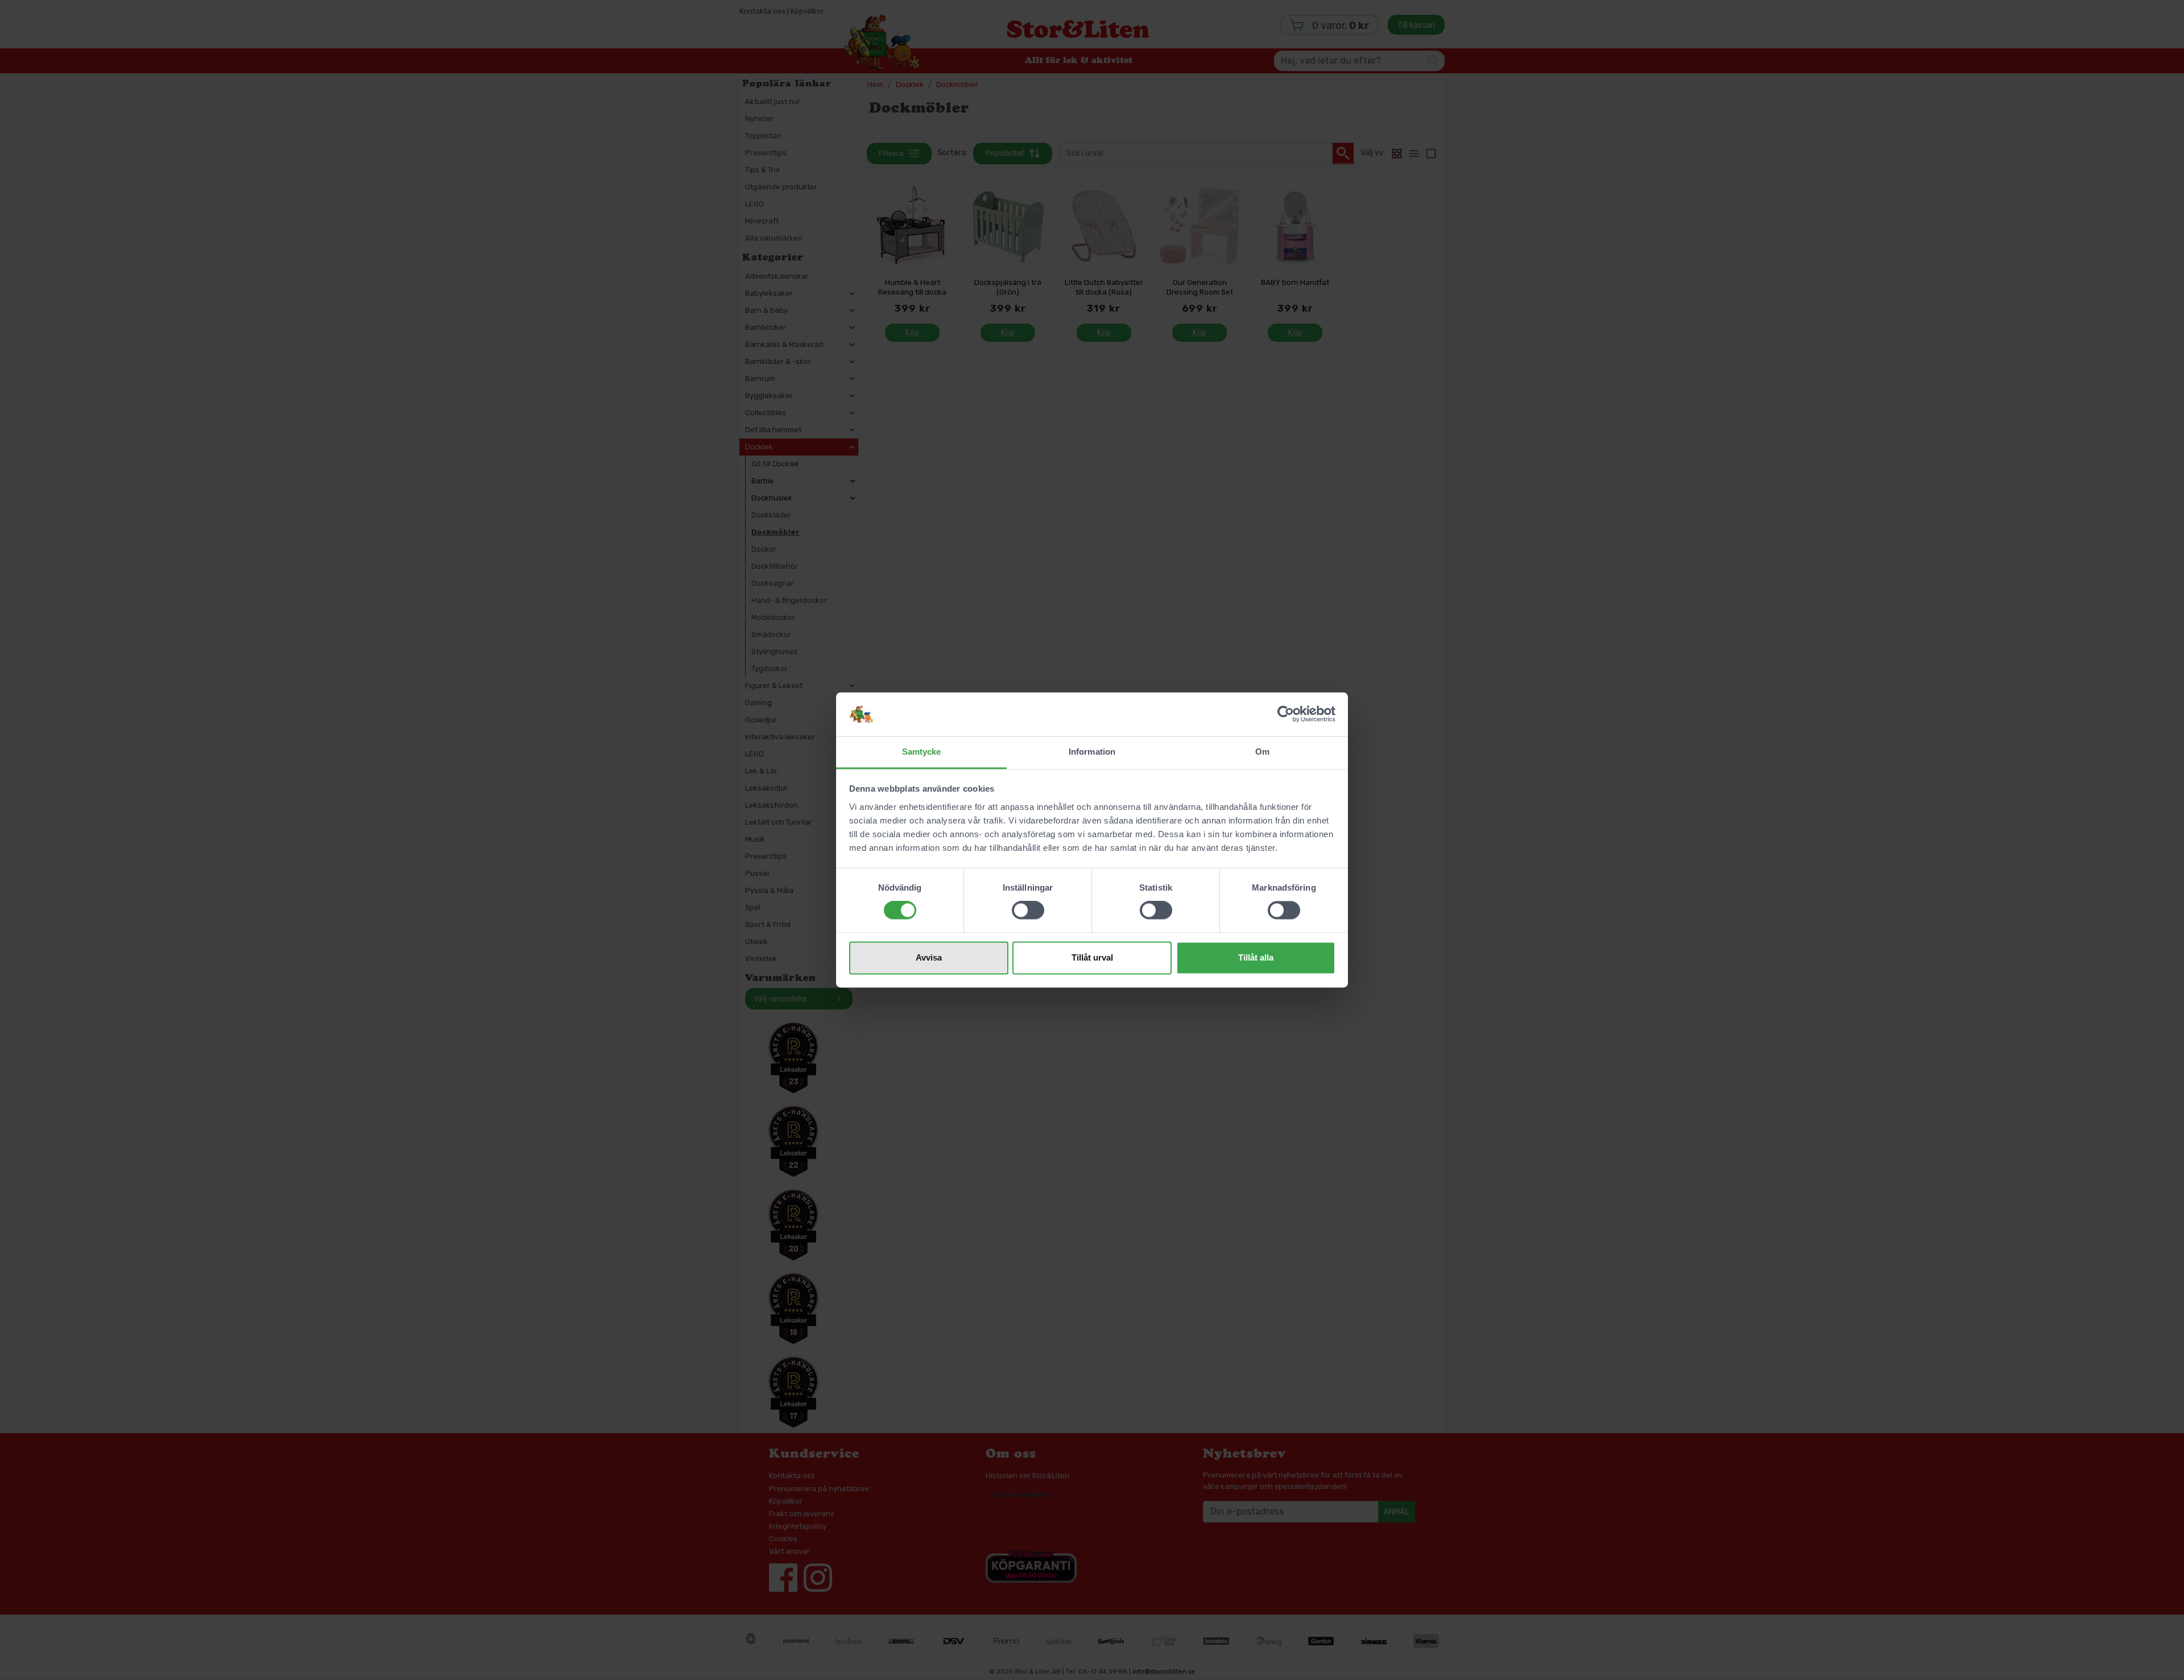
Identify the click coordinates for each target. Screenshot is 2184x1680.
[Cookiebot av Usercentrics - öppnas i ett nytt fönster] (1286, 714)
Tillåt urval (1092, 957)
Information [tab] (1092, 752)
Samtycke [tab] (922, 752)
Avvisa (929, 957)
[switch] (1028, 911)
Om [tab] (1262, 752)
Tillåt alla (1256, 957)
